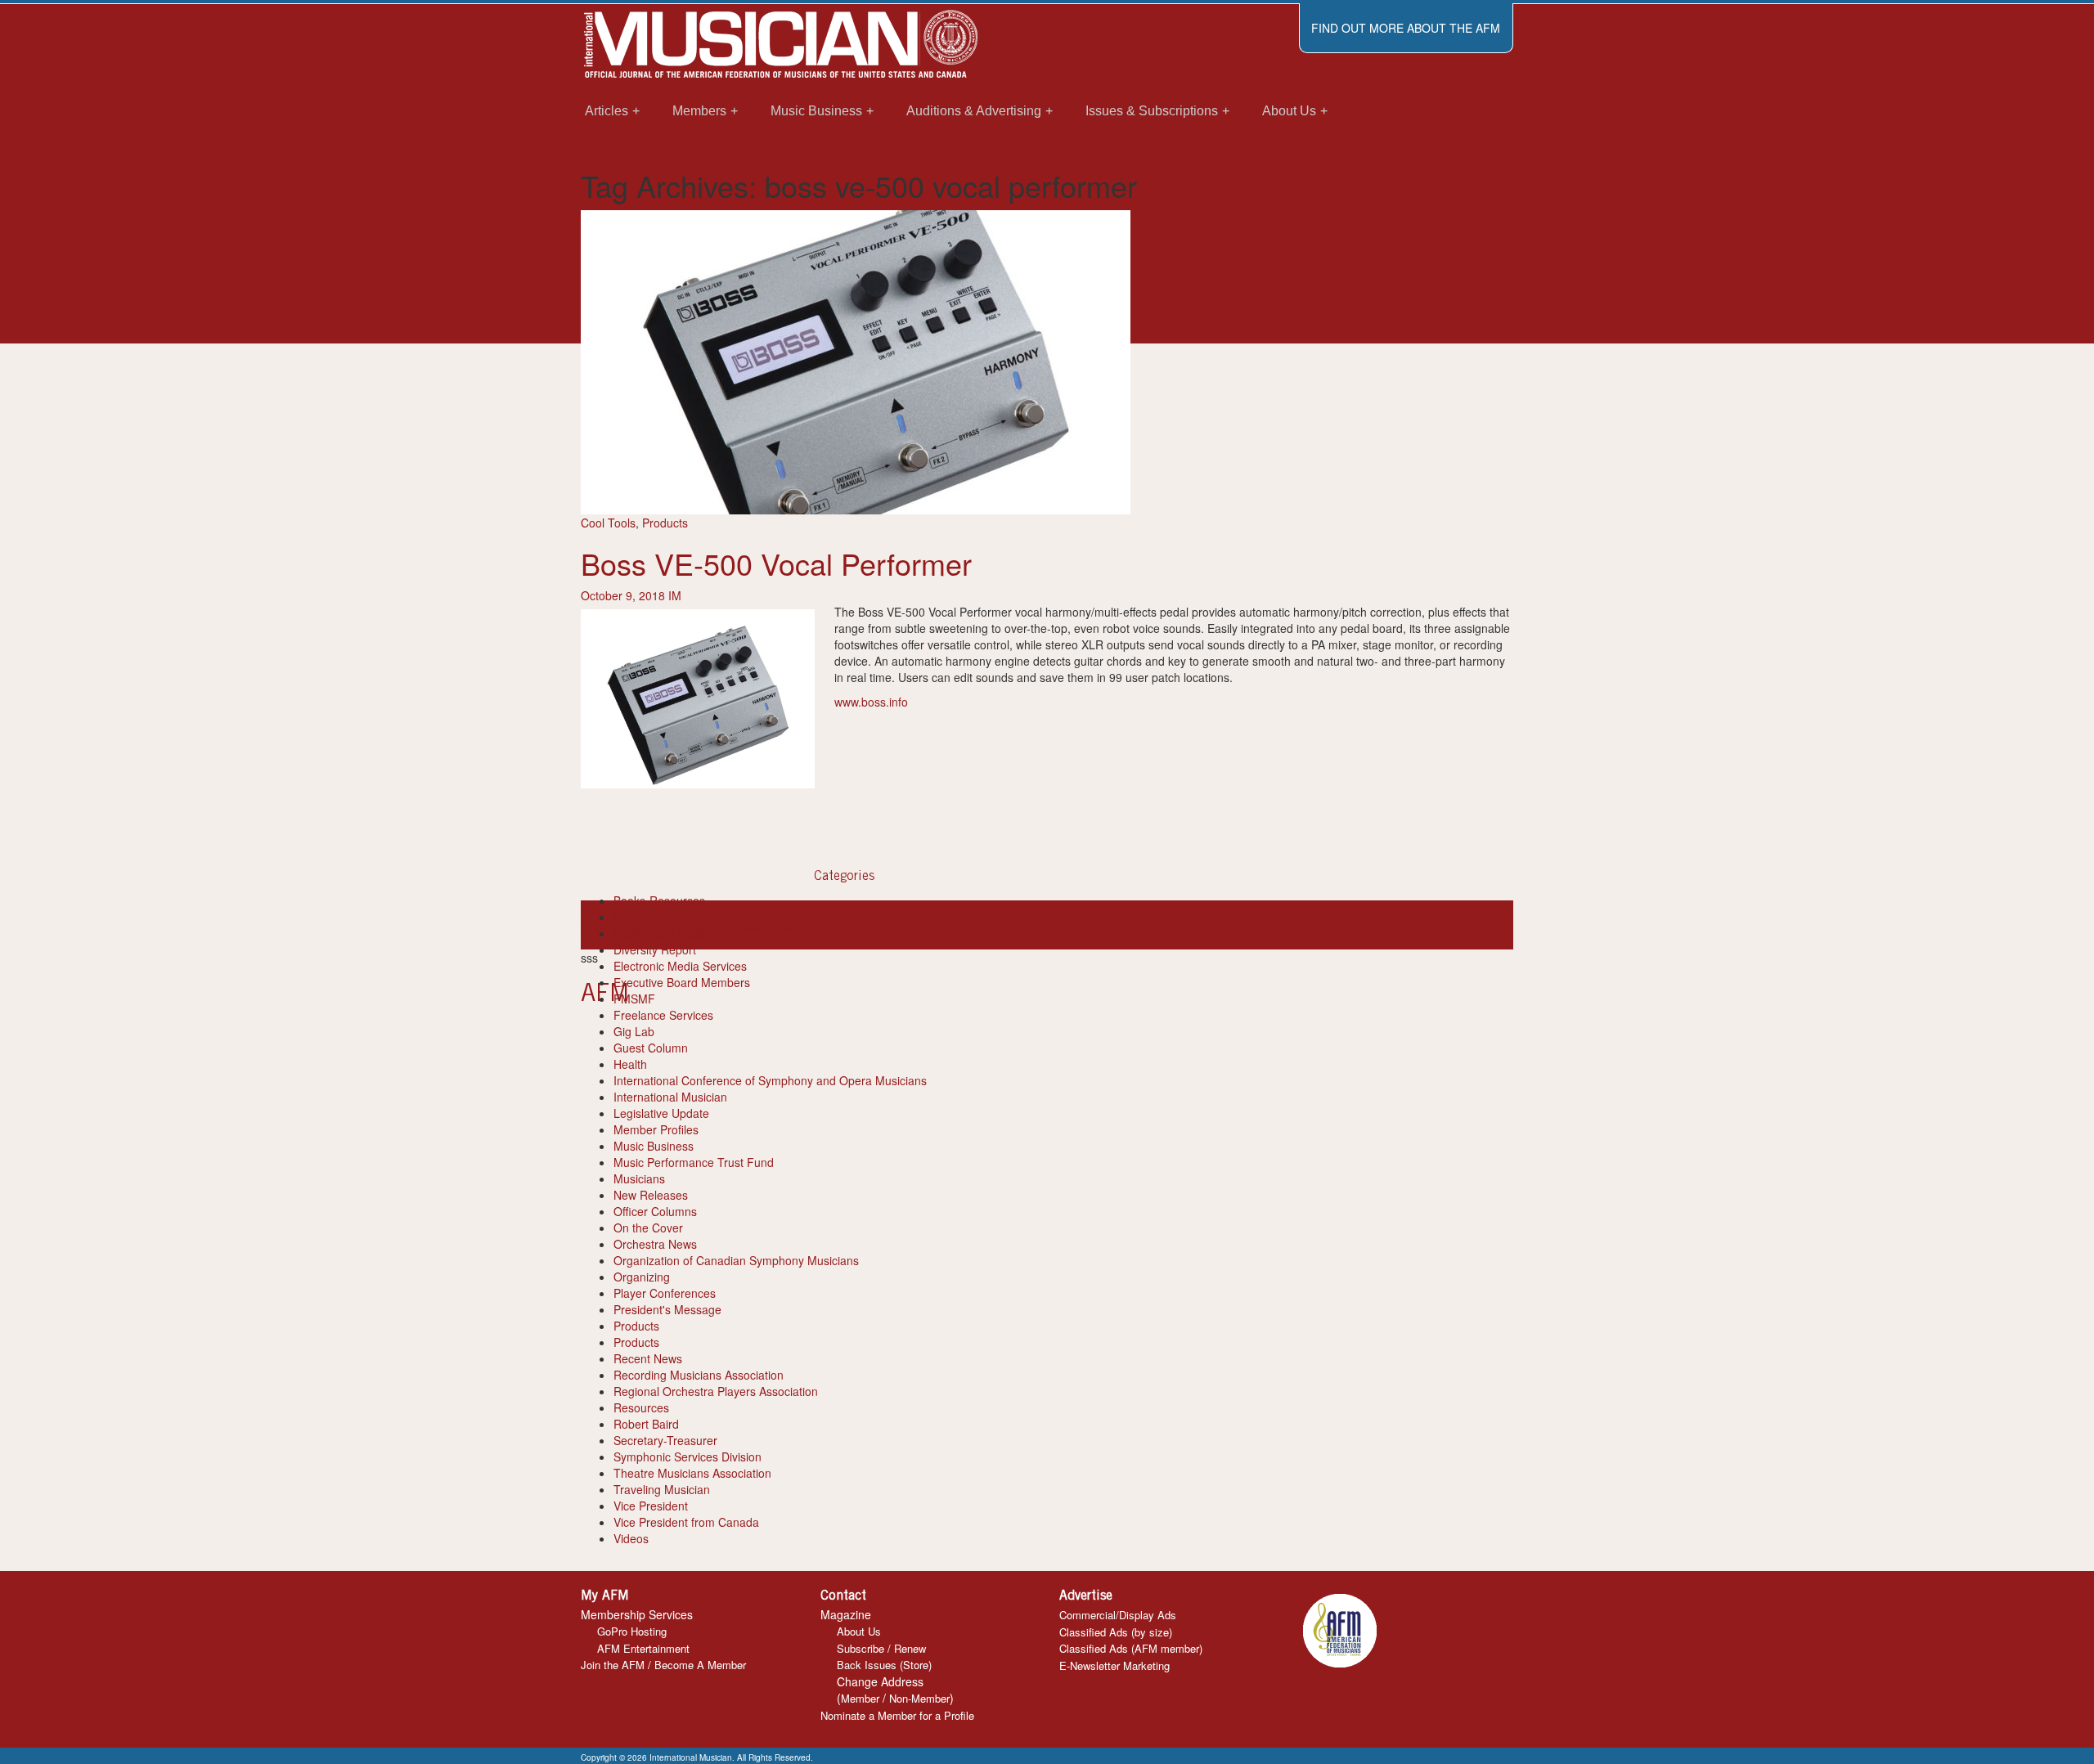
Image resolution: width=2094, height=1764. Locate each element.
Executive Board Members (682, 982)
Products (665, 523)
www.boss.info (871, 702)
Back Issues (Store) (884, 1665)
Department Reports (666, 933)
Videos (631, 1538)
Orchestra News (655, 1244)
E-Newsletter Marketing (1114, 1665)
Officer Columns (655, 1211)
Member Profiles (656, 1129)
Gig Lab (634, 1031)
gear (741, 925)
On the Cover (648, 1228)
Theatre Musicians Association (692, 1473)
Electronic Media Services (680, 966)
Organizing (642, 1277)
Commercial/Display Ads (1118, 1615)
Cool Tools (608, 523)
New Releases (651, 1195)
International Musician (670, 1097)
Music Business (654, 1146)
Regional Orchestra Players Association (716, 1391)
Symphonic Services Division (688, 1457)
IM (675, 595)
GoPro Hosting (632, 1631)
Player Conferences (665, 1293)
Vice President (651, 1506)
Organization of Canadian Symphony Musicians (736, 1260)
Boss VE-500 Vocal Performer (776, 563)
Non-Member (919, 1698)
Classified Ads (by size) (1116, 1632)
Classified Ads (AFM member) (1131, 1648)
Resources (641, 1407)
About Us (859, 1631)
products (776, 925)
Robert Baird (646, 1424)
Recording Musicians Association (699, 1375)
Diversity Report (655, 949)
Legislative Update (661, 1113)
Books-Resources (659, 900)
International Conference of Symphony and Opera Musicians (770, 1080)
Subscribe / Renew (881, 1648)
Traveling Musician (662, 1489)
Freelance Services (663, 1015)
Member (860, 1698)
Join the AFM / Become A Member (663, 1665)
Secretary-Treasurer (665, 1440)
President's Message (667, 1309)
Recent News (648, 1358)
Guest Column (651, 1048)
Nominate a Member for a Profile (897, 1715)
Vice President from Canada (686, 1522)
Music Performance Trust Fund (694, 1162)
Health (630, 1064)
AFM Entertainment (643, 1648)
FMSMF (634, 999)
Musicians (639, 1178)
